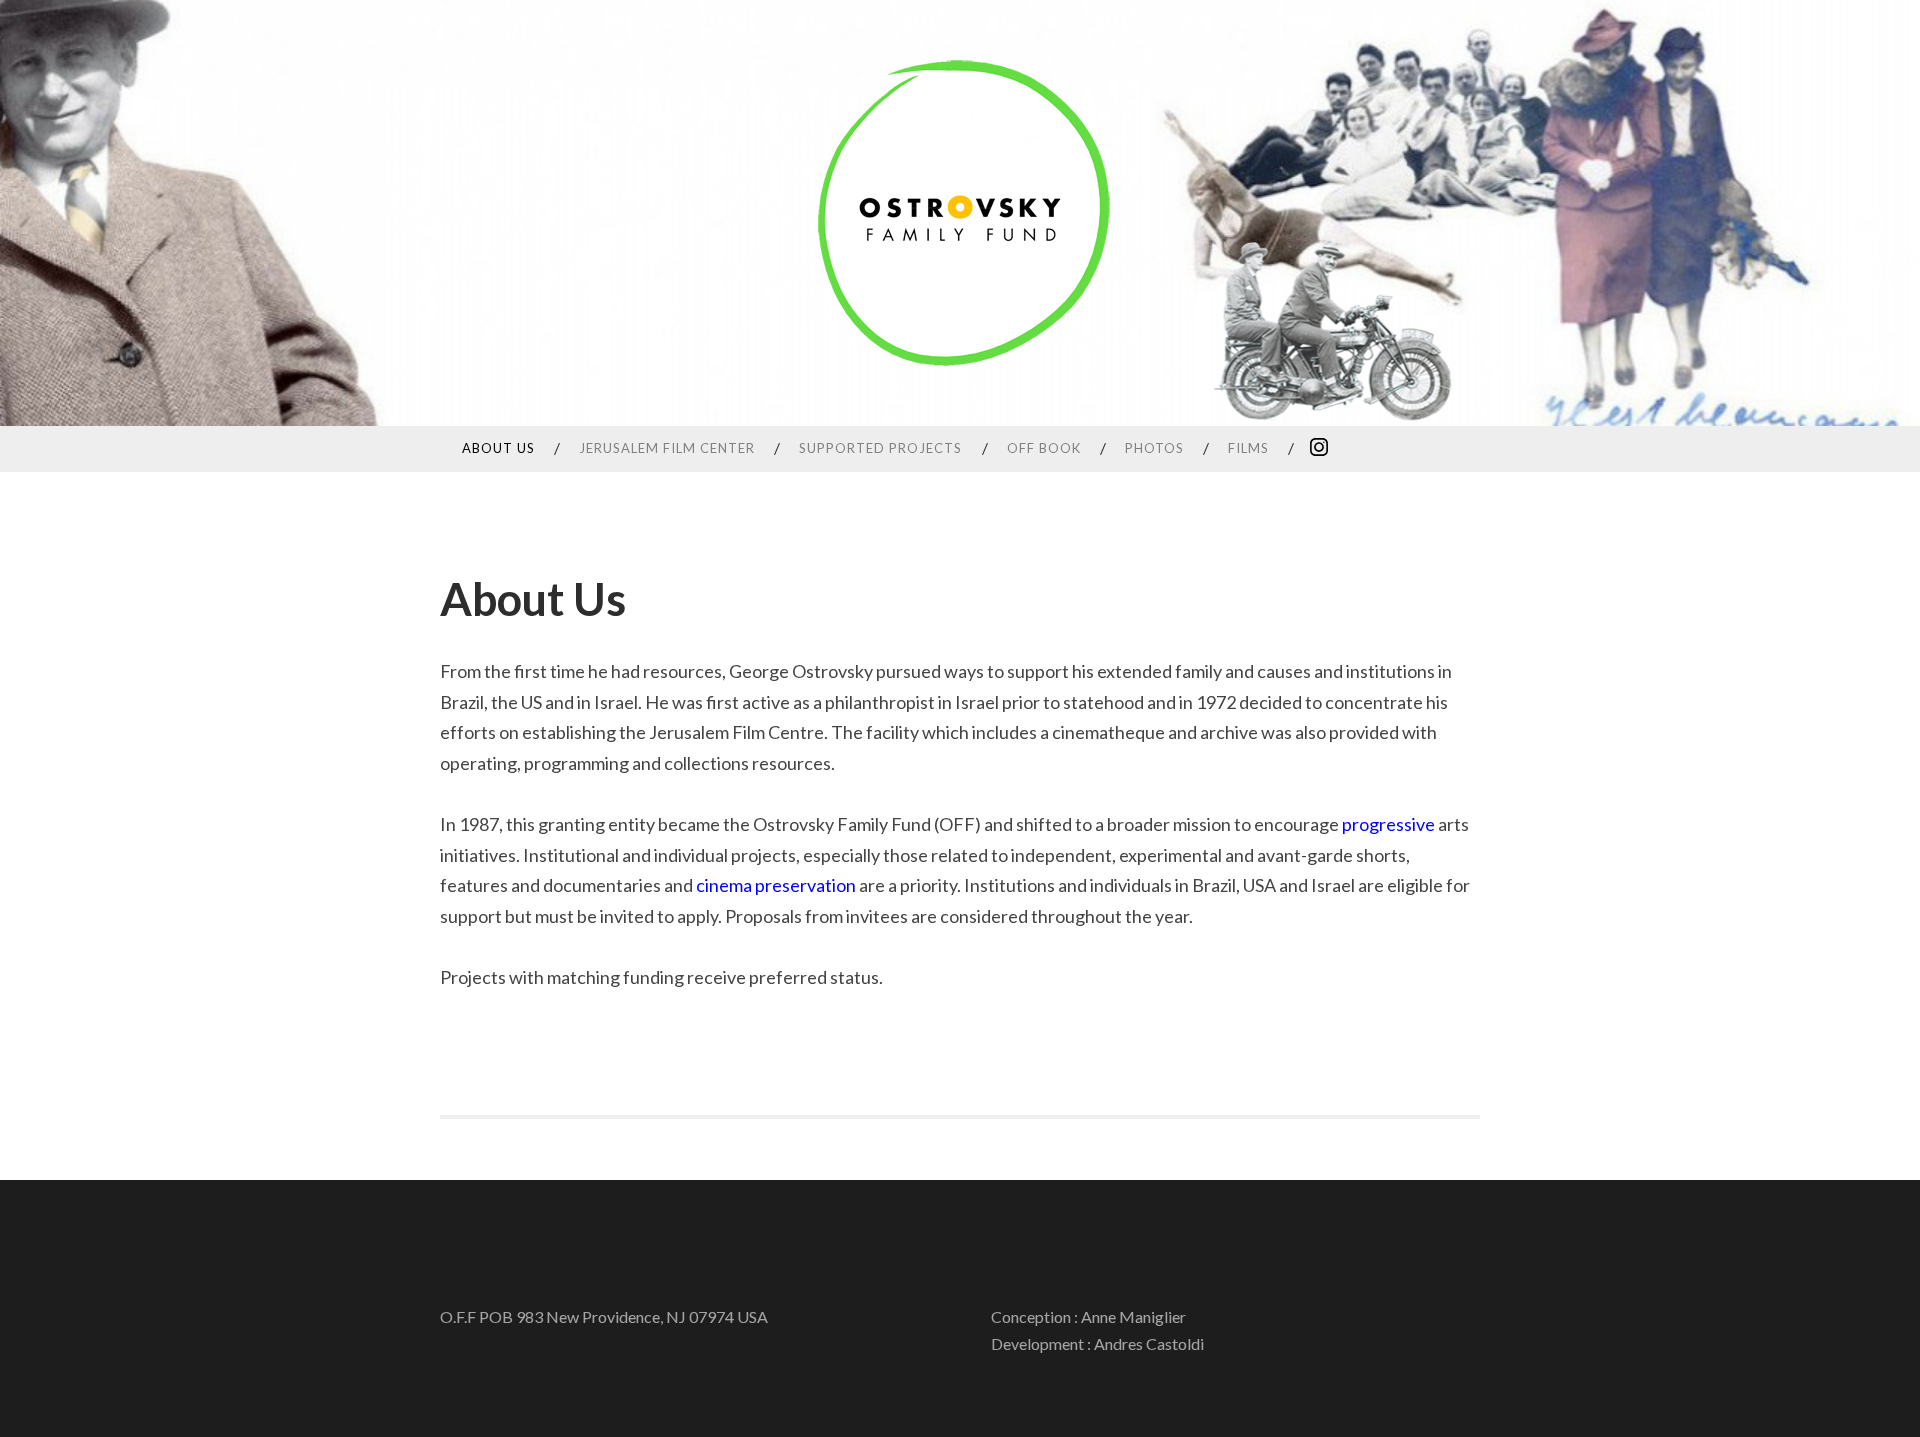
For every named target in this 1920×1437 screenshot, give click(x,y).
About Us (498, 448)
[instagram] (1319, 446)
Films (1248, 448)
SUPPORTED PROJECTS (880, 448)
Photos (1154, 448)
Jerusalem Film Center (667, 448)
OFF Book (1044, 448)
